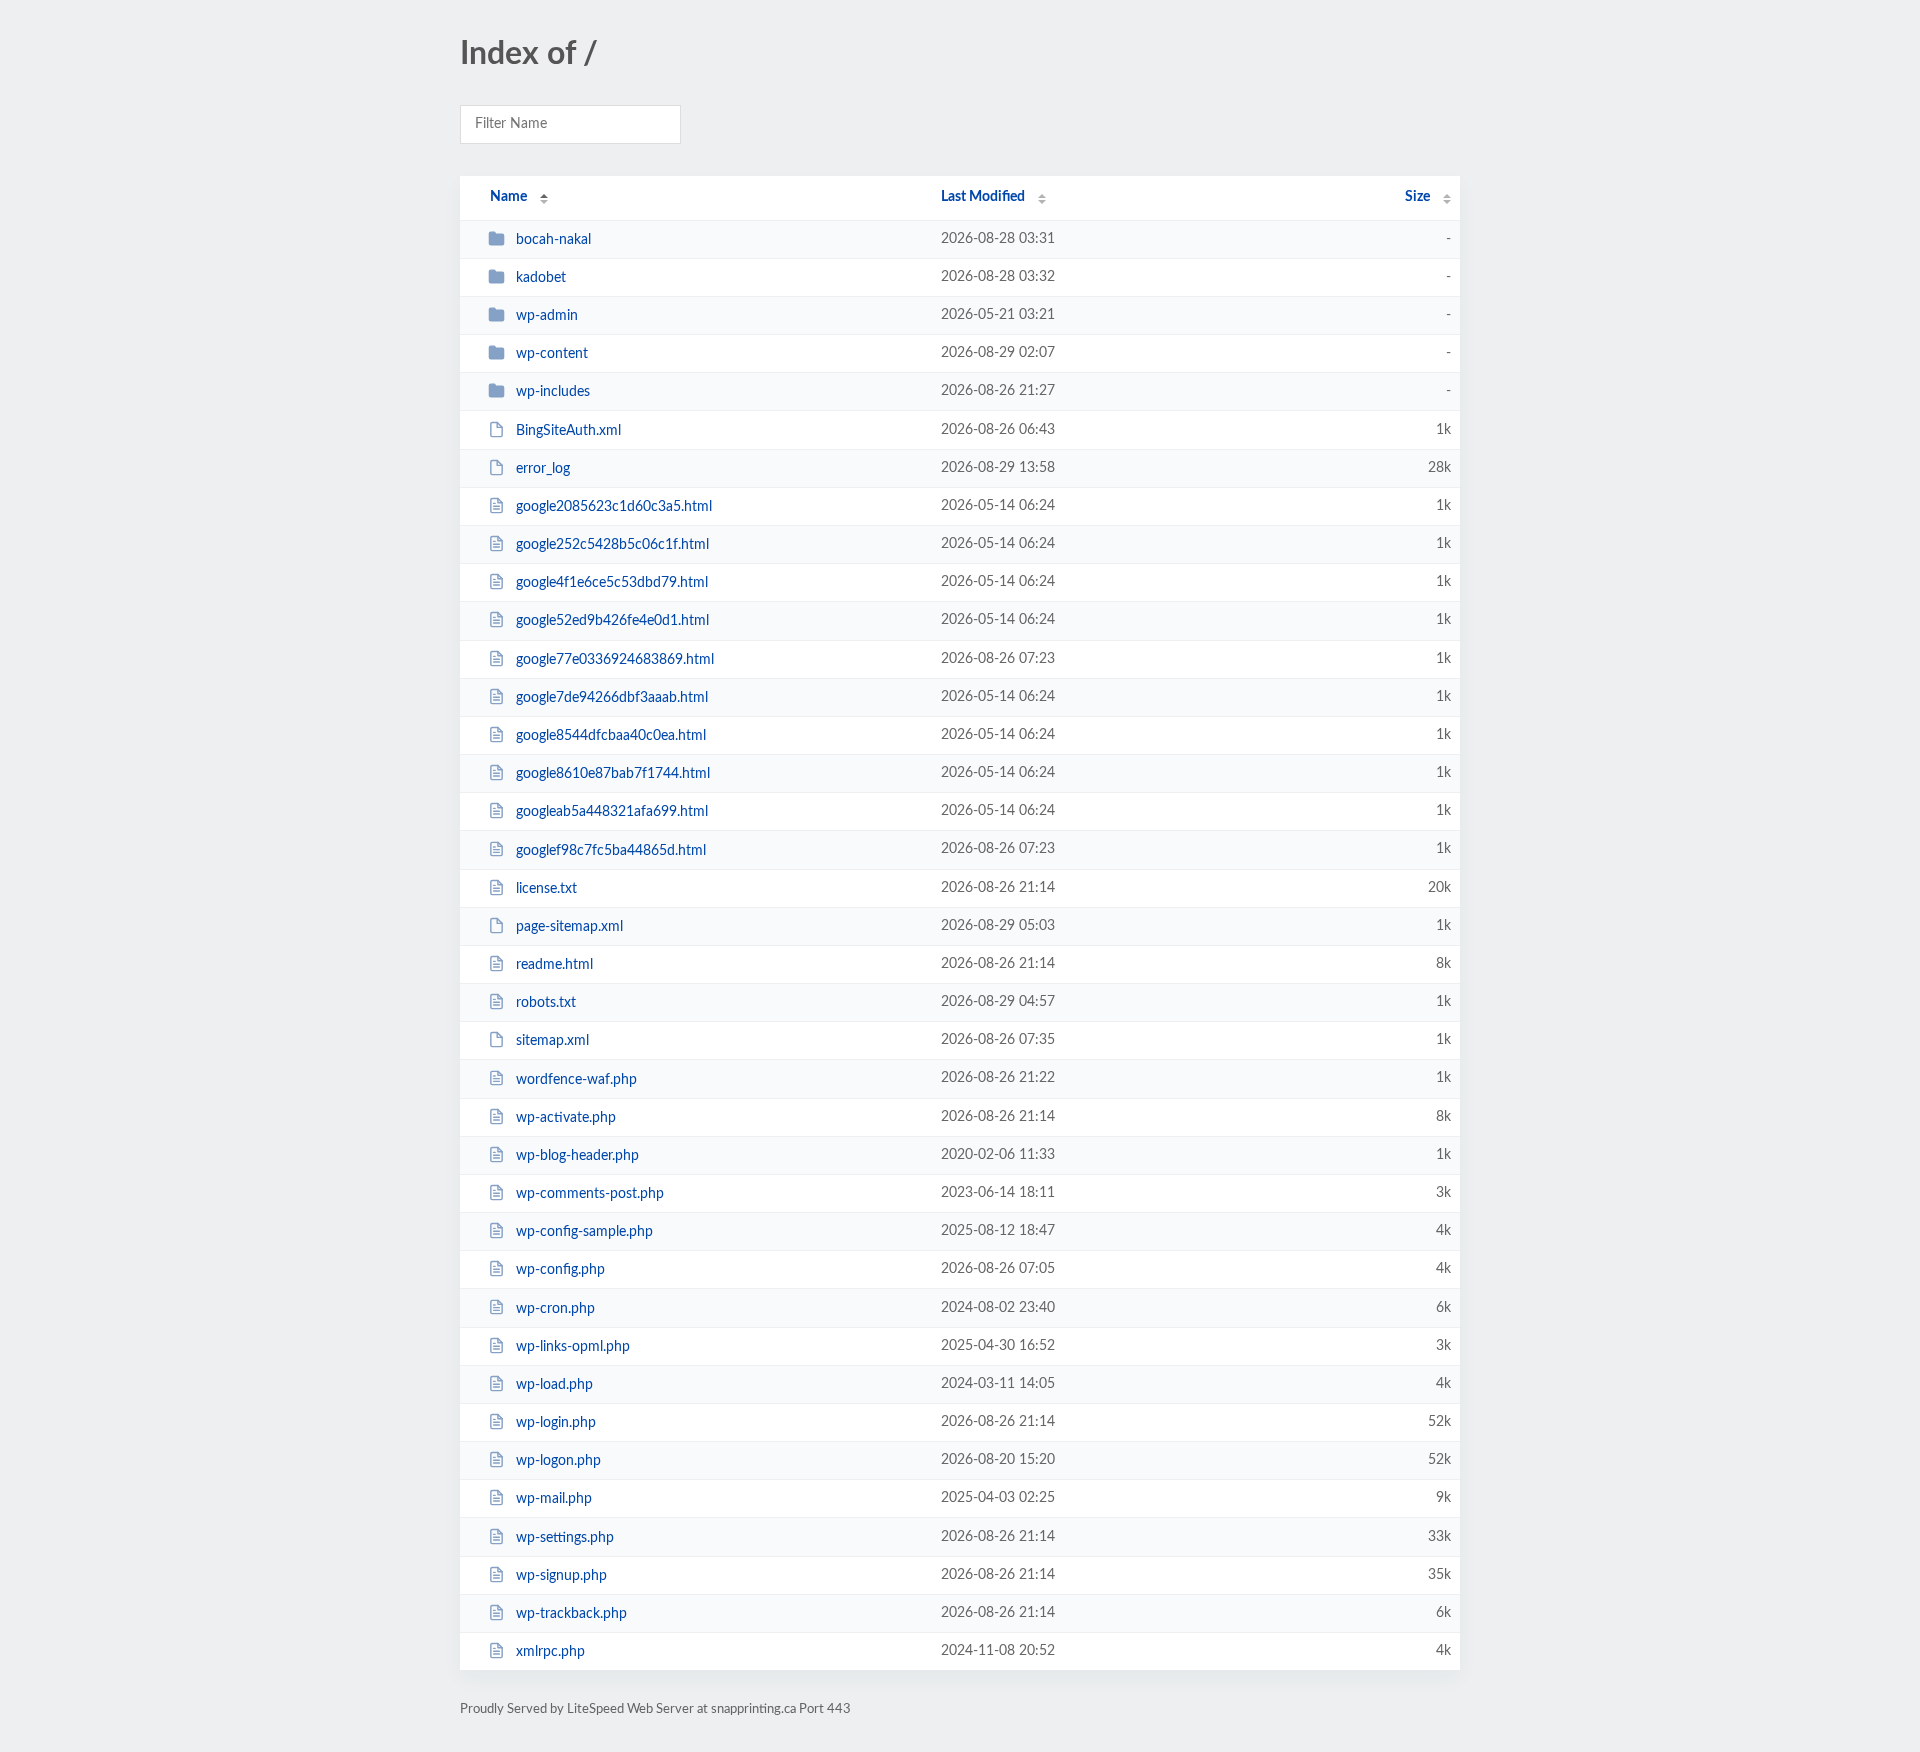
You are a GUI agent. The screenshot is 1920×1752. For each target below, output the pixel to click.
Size (1417, 197)
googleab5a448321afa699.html (612, 812)
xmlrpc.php (550, 1652)
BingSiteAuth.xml (568, 431)
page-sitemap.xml (569, 927)
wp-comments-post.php (590, 1194)
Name (508, 197)
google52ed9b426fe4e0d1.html (612, 621)
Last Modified (983, 197)
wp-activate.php (566, 1118)
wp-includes (553, 392)
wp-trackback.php (571, 1614)
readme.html (554, 965)
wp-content (552, 354)
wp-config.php (560, 1270)
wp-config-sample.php (584, 1232)
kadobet (541, 278)
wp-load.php (554, 1385)
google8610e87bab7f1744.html (613, 774)
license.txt (546, 889)
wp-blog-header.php (577, 1156)
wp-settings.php (565, 1538)
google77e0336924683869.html (615, 660)
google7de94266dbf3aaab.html (612, 698)
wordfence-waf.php (576, 1079)
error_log (543, 469)
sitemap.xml (552, 1041)
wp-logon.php (558, 1461)
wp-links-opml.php (573, 1347)
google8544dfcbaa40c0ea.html (611, 736)
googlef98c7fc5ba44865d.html (611, 850)
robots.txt (546, 1003)
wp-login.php (556, 1423)
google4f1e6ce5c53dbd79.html (612, 583)
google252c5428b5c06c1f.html (612, 545)
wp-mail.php (554, 1499)
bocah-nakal (553, 240)
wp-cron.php (555, 1308)
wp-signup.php (561, 1576)
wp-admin (547, 316)
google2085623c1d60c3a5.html (614, 507)
